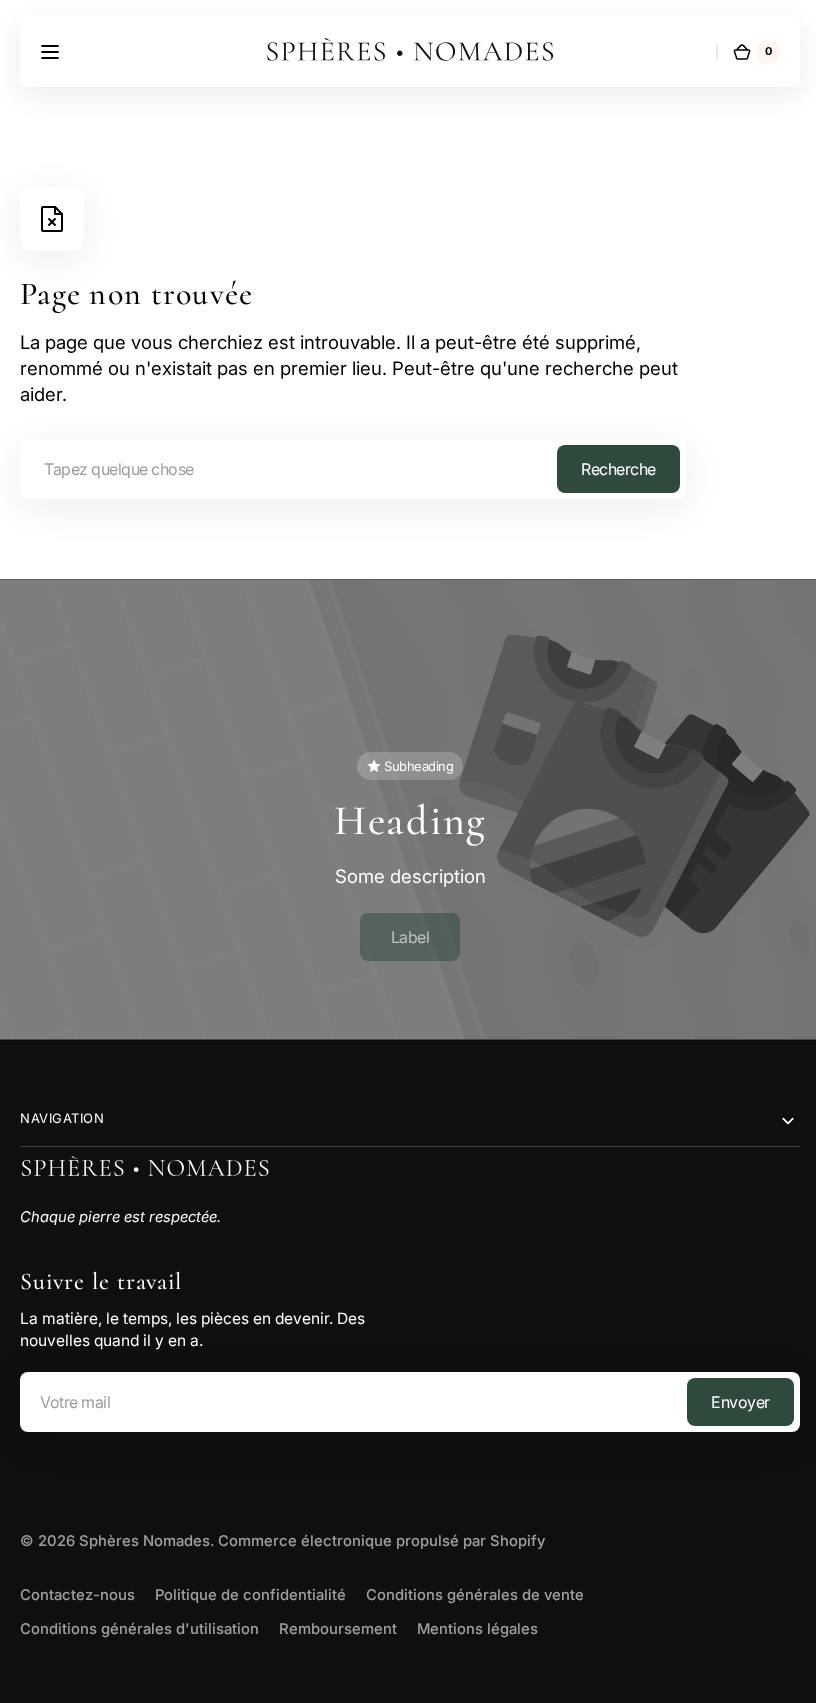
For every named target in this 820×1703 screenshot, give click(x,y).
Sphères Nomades (144, 1533)
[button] (50, 52)
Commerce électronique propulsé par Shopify (381, 1533)
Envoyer (725, 1393)
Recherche (618, 469)
